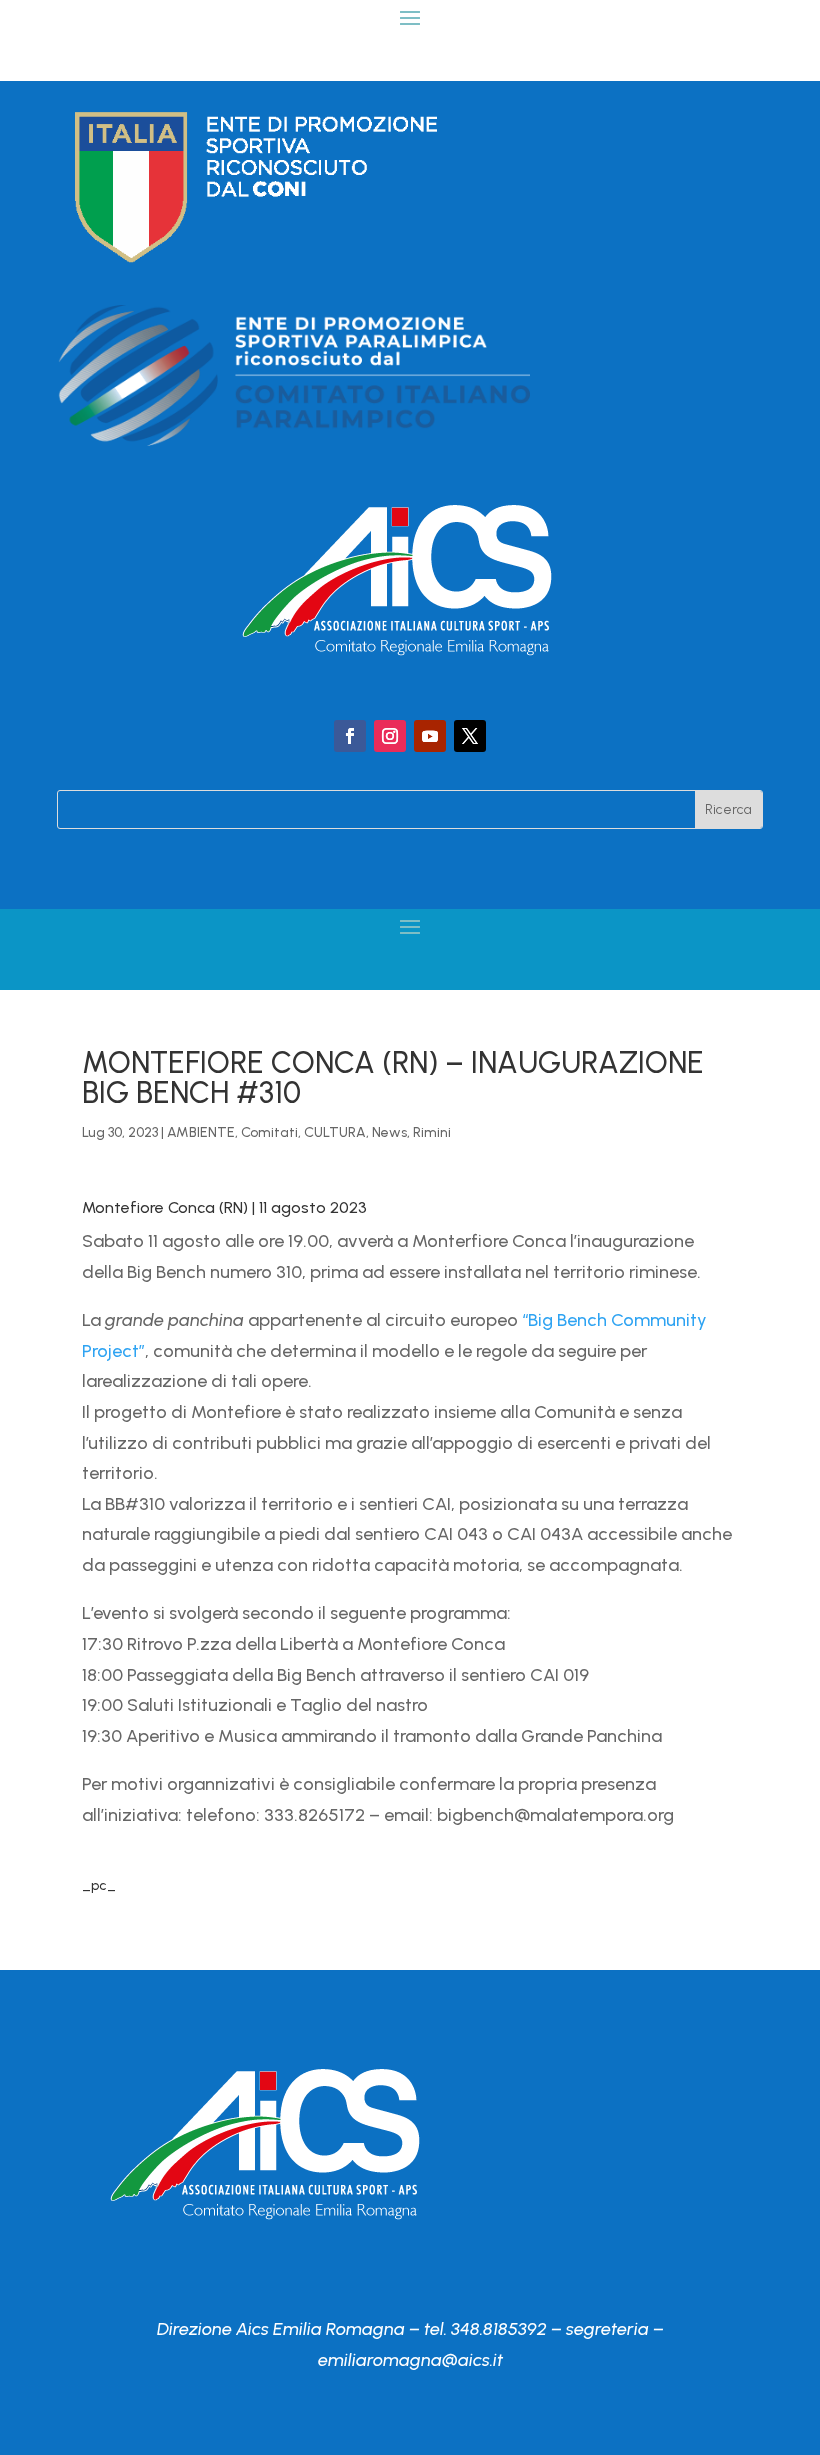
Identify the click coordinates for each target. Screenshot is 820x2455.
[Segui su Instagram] (390, 736)
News (389, 1132)
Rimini (432, 1132)
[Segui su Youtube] (430, 736)
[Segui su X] (470, 736)
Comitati (269, 1132)
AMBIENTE (201, 1132)
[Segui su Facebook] (350, 736)
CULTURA (335, 1132)
